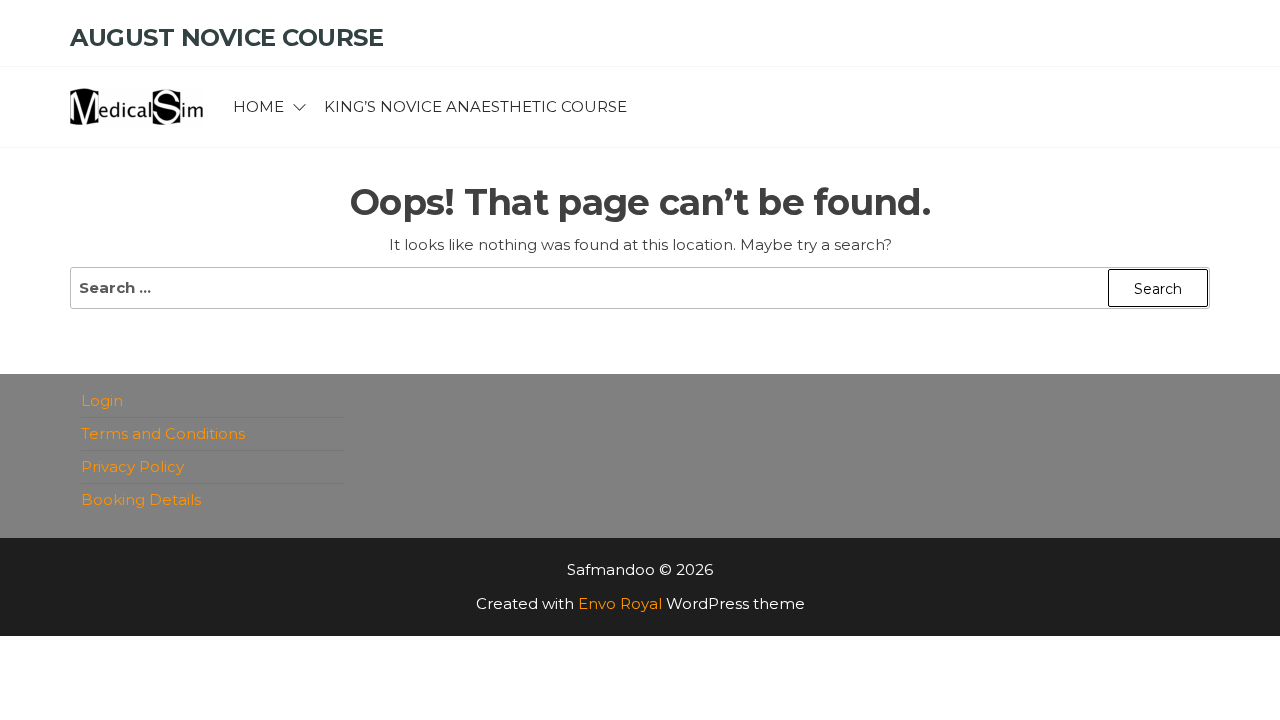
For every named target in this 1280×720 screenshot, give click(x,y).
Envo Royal (620, 603)
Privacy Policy (132, 466)
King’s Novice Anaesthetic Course (475, 106)
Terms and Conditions (163, 433)
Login (102, 400)
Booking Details (141, 499)
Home (258, 106)
